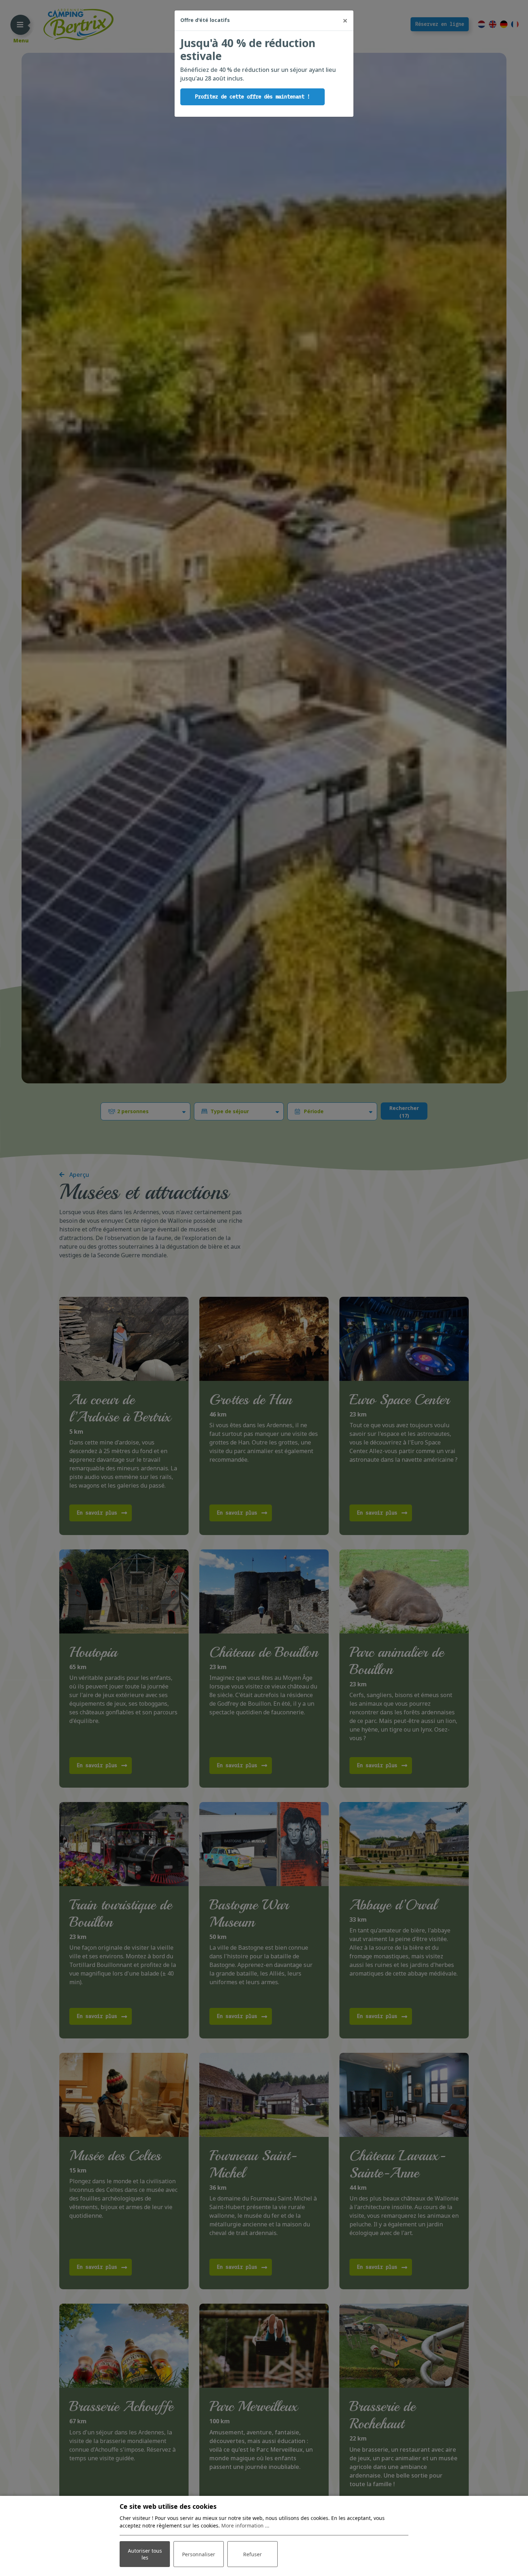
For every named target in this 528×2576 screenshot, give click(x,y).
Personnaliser (199, 2554)
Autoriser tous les (145, 2554)
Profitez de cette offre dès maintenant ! (253, 97)
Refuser (253, 2554)
